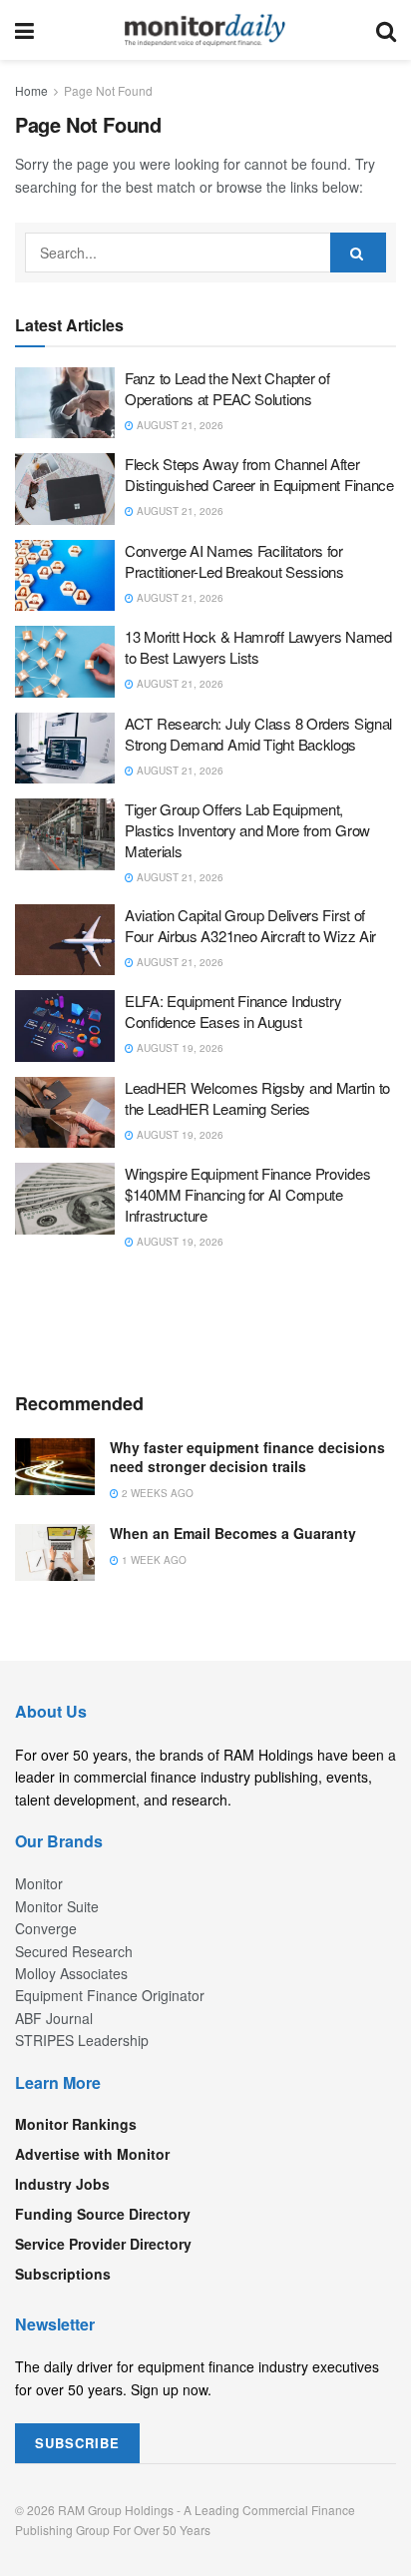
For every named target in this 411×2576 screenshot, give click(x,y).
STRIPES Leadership (82, 2040)
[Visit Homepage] (205, 30)
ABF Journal (54, 2018)
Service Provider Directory (103, 2244)
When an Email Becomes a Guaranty (233, 1533)
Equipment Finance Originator (110, 1995)
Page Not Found (108, 90)
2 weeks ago (156, 1493)
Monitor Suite (57, 1906)
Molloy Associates (71, 1973)
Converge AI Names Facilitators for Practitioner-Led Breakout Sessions (234, 561)
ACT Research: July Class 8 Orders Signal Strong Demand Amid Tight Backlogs (258, 734)
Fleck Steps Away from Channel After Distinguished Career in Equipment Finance (259, 474)
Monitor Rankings (76, 2124)
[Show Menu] (24, 30)
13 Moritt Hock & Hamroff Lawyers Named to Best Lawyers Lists (258, 647)
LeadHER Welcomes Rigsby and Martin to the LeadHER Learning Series (257, 1098)
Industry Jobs (62, 2184)
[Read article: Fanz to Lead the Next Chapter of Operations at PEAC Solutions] (65, 403)
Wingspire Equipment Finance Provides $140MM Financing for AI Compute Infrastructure (247, 1194)
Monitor (39, 1883)
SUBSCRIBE (77, 2443)
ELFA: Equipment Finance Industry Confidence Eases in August (233, 1011)
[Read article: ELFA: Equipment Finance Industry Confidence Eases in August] (65, 1026)
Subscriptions (63, 2274)
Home (31, 90)
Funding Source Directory (103, 2214)
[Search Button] (386, 30)
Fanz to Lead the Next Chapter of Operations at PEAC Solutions (227, 388)
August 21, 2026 (179, 425)
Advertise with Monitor (92, 2154)
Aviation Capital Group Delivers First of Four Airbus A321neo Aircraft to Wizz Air (250, 925)
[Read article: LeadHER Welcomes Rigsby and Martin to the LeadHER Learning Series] (65, 1113)
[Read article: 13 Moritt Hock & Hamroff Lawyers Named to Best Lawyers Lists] (65, 662)
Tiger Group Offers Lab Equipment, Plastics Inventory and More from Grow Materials (247, 830)
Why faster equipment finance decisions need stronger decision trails (247, 1457)
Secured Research (74, 1951)
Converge (46, 1928)
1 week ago (153, 1560)
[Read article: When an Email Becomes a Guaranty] (55, 1552)
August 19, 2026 (179, 1048)
